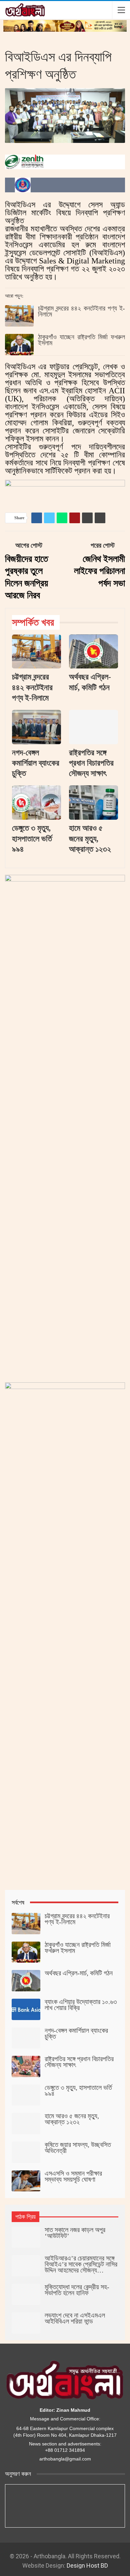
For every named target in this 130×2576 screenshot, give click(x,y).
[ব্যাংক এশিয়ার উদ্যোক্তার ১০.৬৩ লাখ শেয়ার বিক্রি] (26, 2009)
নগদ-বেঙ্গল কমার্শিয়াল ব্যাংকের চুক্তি (76, 2033)
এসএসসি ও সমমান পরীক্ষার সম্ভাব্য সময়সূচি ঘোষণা (73, 2176)
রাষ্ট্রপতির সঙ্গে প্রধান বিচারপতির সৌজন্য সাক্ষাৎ (79, 2062)
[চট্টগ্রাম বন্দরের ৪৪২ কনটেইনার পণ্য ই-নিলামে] (19, 316)
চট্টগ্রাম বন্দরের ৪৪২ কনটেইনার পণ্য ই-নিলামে (81, 311)
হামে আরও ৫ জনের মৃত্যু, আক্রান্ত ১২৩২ (72, 2119)
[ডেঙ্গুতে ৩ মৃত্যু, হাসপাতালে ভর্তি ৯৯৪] (36, 803)
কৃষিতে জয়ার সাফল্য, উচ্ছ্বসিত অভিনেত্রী (78, 2148)
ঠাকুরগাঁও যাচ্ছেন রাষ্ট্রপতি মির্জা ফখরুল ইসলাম (81, 340)
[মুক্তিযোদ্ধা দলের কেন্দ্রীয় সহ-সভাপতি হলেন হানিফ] (26, 2295)
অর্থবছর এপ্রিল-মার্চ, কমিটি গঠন (79, 1973)
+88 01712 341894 (65, 2450)
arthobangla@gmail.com (65, 2459)
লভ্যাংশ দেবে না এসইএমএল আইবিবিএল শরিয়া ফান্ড (75, 2318)
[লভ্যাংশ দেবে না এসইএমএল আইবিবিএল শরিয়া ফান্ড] (26, 2323)
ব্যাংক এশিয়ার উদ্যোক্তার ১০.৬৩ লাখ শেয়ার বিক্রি (81, 2005)
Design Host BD (87, 2565)
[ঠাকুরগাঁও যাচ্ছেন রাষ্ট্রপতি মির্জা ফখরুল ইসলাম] (19, 345)
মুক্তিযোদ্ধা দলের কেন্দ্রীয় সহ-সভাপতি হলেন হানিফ (77, 2290)
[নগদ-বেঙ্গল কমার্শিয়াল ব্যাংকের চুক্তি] (36, 727)
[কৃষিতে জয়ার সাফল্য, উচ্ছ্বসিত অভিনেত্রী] (26, 2152)
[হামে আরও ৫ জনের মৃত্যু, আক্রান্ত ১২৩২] (93, 803)
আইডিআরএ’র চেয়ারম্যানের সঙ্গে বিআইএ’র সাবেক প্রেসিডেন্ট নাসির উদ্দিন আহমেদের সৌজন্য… (81, 2264)
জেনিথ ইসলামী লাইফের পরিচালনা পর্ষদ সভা (99, 571)
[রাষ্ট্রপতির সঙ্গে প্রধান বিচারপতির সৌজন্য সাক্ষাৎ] (93, 727)
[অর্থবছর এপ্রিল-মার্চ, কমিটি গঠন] (93, 652)
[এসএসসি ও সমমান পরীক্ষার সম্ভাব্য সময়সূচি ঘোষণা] (26, 2181)
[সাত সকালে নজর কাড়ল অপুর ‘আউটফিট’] (26, 2237)
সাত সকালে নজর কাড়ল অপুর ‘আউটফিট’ (75, 2233)
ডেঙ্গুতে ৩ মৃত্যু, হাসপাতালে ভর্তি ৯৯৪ (78, 2091)
